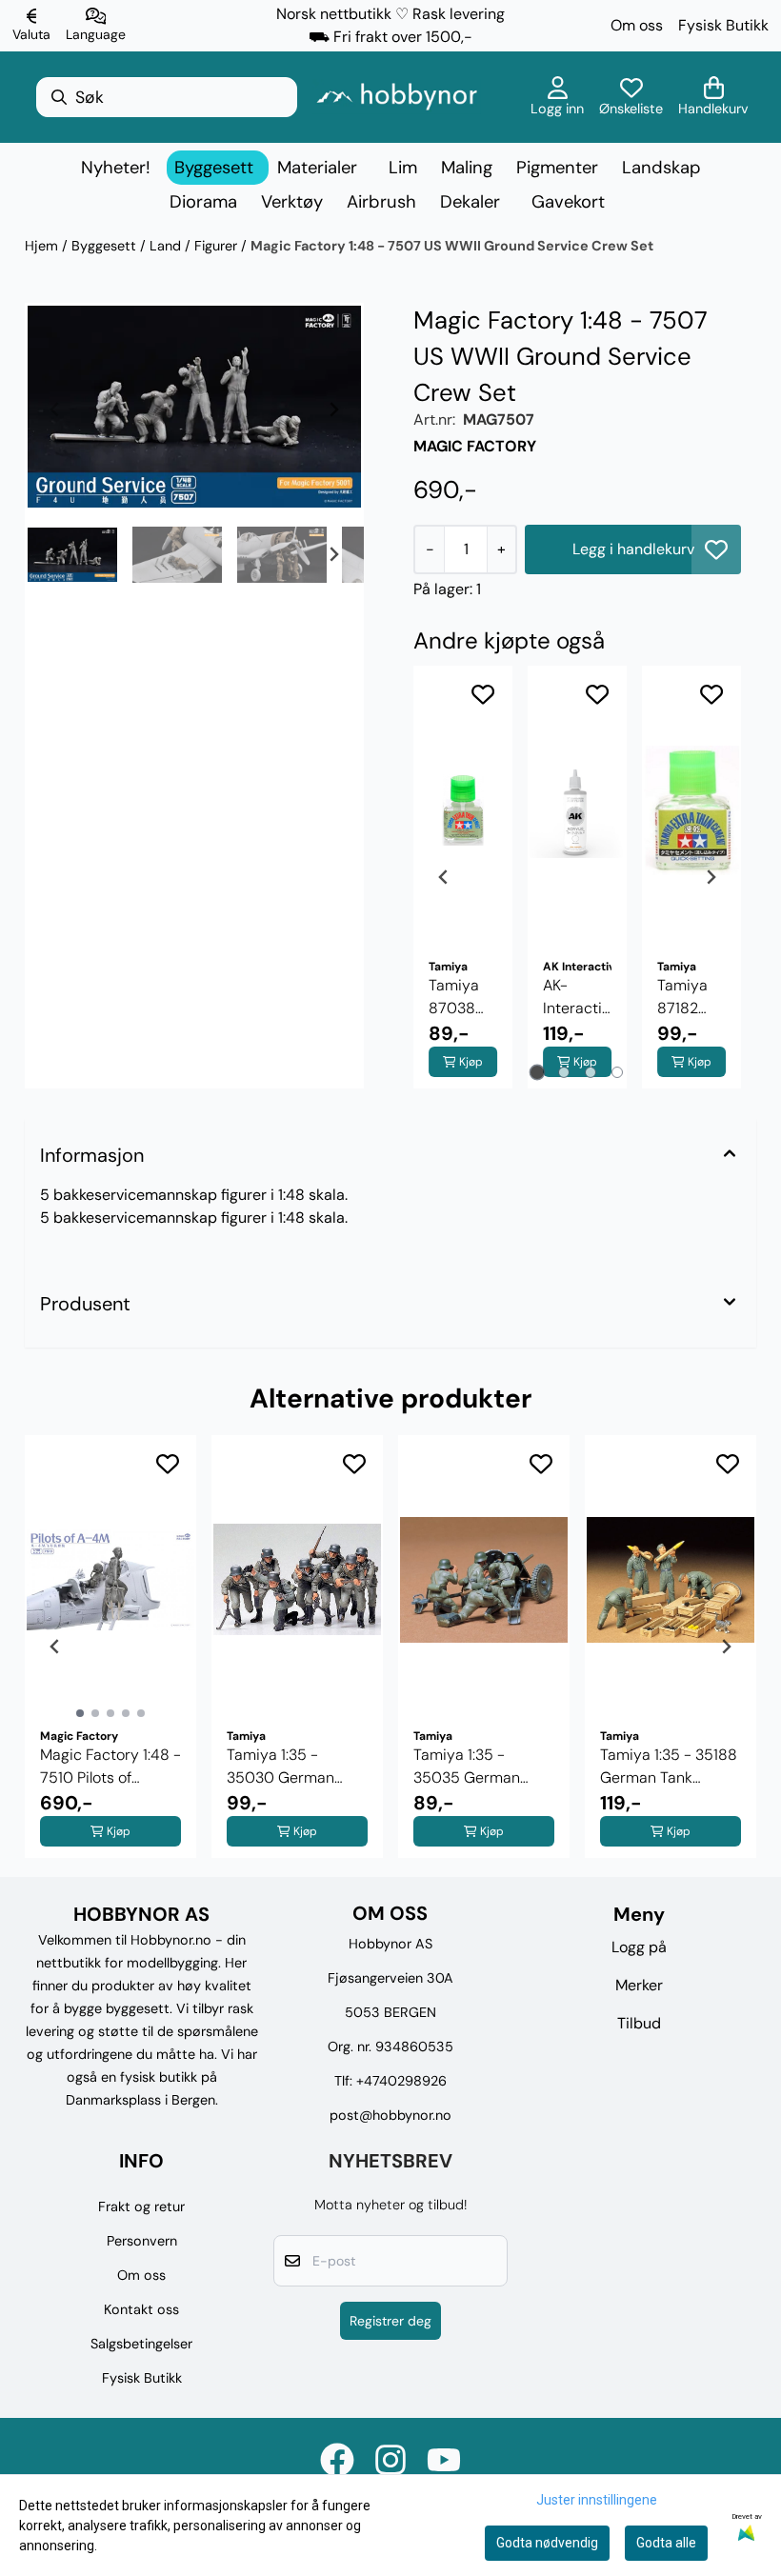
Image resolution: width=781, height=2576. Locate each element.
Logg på (639, 1947)
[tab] (538, 1072)
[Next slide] (333, 409)
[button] (716, 549)
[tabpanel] (463, 877)
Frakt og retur (141, 2207)
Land (167, 246)
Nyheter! (116, 168)
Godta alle (666, 2543)
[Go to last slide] (55, 554)
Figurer (218, 246)
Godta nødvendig (547, 2543)
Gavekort (568, 202)
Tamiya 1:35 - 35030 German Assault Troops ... (284, 1767)
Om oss (637, 25)
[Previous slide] (55, 409)
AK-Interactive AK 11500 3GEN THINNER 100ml (577, 998)
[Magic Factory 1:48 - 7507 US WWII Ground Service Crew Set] (194, 407)
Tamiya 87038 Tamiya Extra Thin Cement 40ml (456, 998)
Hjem (43, 246)
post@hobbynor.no (390, 2115)
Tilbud (639, 2023)
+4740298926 (401, 2081)
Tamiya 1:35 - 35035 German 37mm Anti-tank (470, 1767)
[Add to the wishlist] (483, 694)
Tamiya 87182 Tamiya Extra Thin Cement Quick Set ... (691, 998)
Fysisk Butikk (723, 25)
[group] (110, 1647)
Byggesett (106, 246)
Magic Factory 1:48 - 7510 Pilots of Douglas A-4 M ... (110, 1767)
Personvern (142, 2241)
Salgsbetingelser (141, 2344)
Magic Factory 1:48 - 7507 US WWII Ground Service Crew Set (452, 246)
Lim (403, 168)
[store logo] (397, 97)
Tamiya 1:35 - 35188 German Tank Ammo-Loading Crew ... (669, 1767)
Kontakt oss (141, 2309)
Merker (639, 1985)
